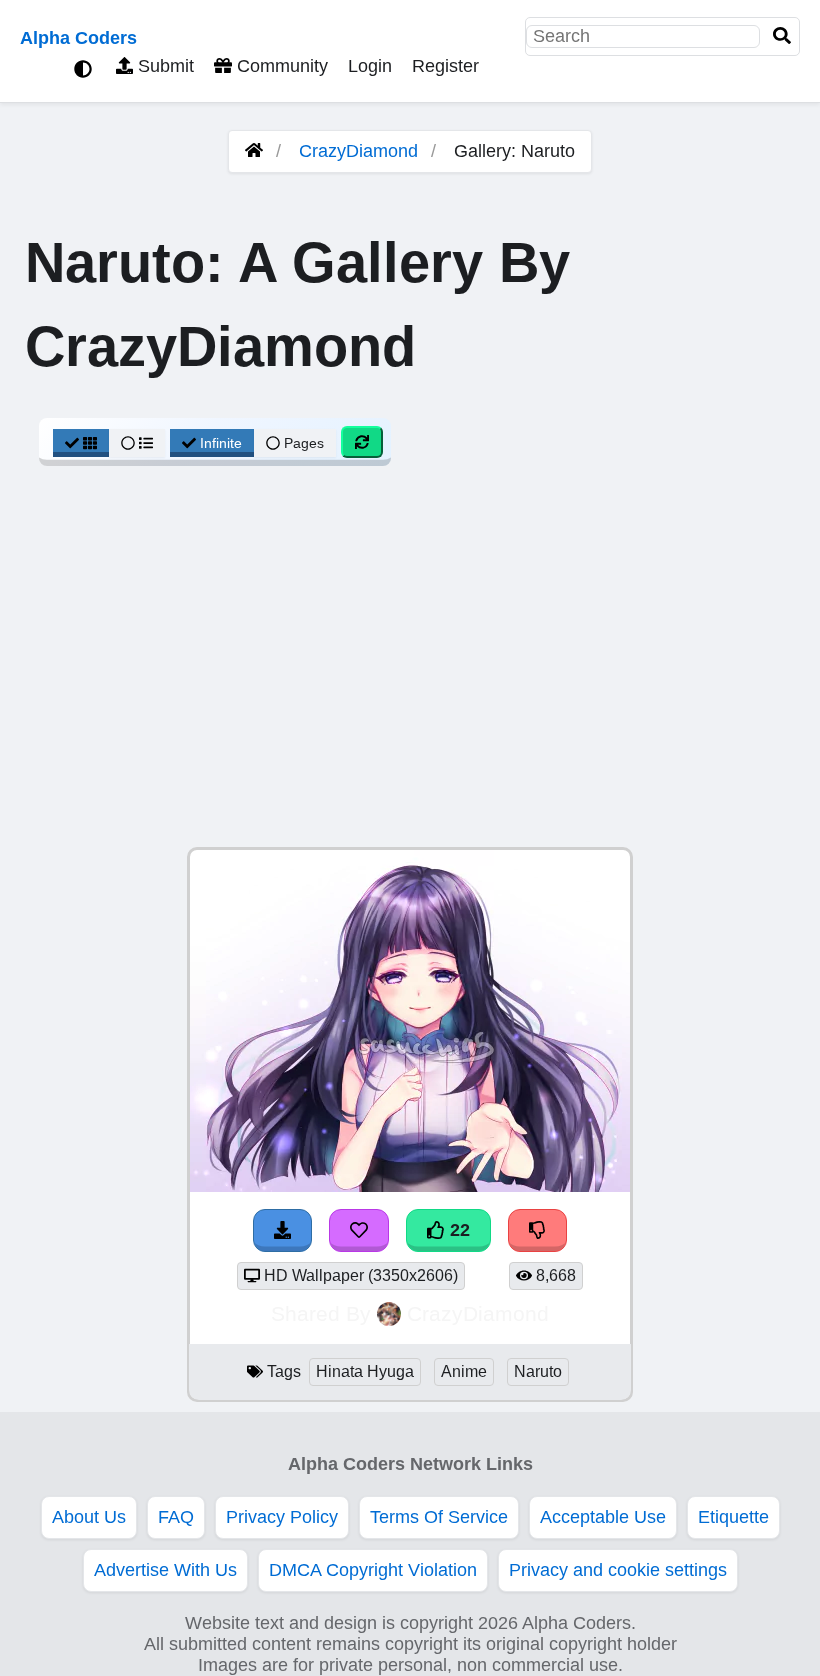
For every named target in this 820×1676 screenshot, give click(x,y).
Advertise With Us (165, 1570)
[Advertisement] (410, 667)
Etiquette (733, 1517)
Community (280, 66)
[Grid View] (81, 443)
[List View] (137, 443)
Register (445, 66)
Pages (304, 443)
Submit (163, 66)
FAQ (176, 1517)
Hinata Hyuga (365, 1371)
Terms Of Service (439, 1517)
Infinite (221, 443)
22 (457, 1230)
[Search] (782, 36)
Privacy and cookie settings (618, 1570)
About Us (89, 1517)
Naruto (538, 1371)
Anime (464, 1371)
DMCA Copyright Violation (373, 1570)
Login (370, 66)
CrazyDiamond (358, 151)
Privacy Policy (282, 1517)
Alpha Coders (78, 38)
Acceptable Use (603, 1517)
